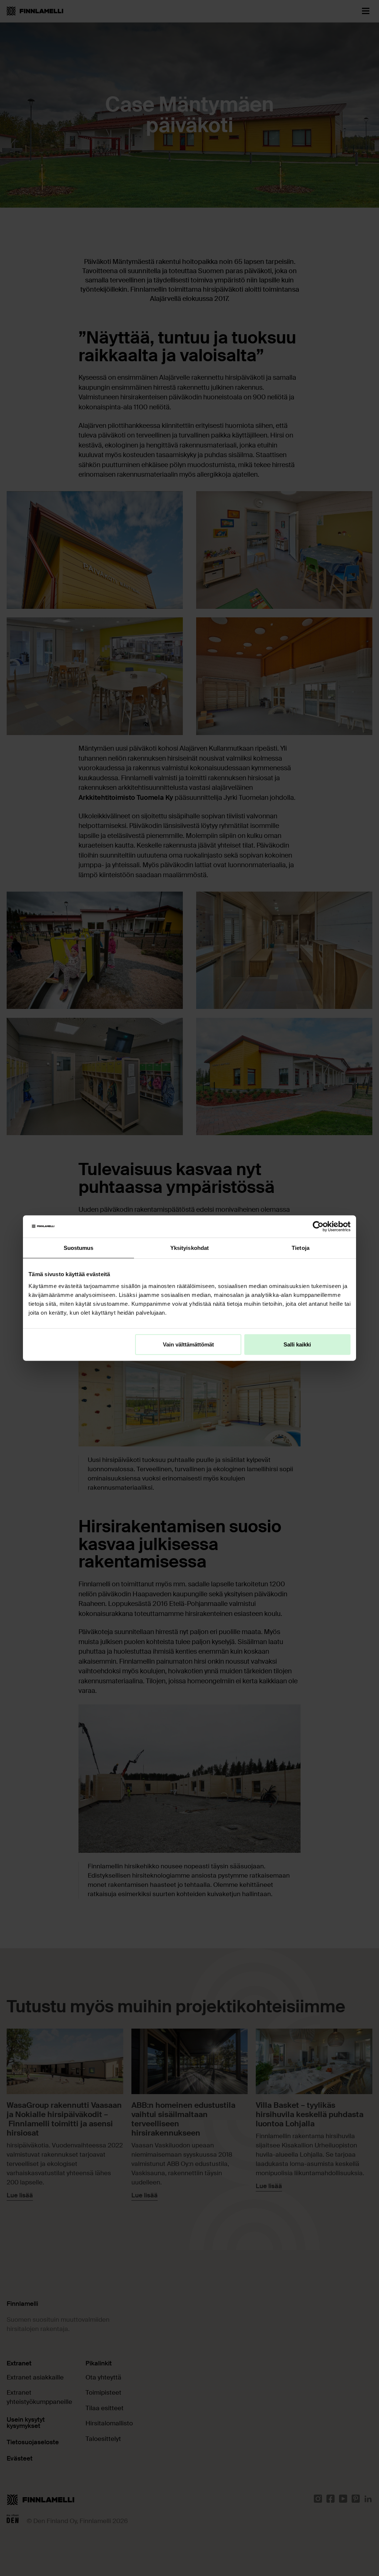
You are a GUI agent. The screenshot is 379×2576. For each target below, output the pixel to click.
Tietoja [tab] (301, 1248)
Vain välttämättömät (188, 1344)
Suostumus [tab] (79, 1248)
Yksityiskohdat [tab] (189, 1248)
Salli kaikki (297, 1344)
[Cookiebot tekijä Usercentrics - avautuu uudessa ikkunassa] (318, 1227)
